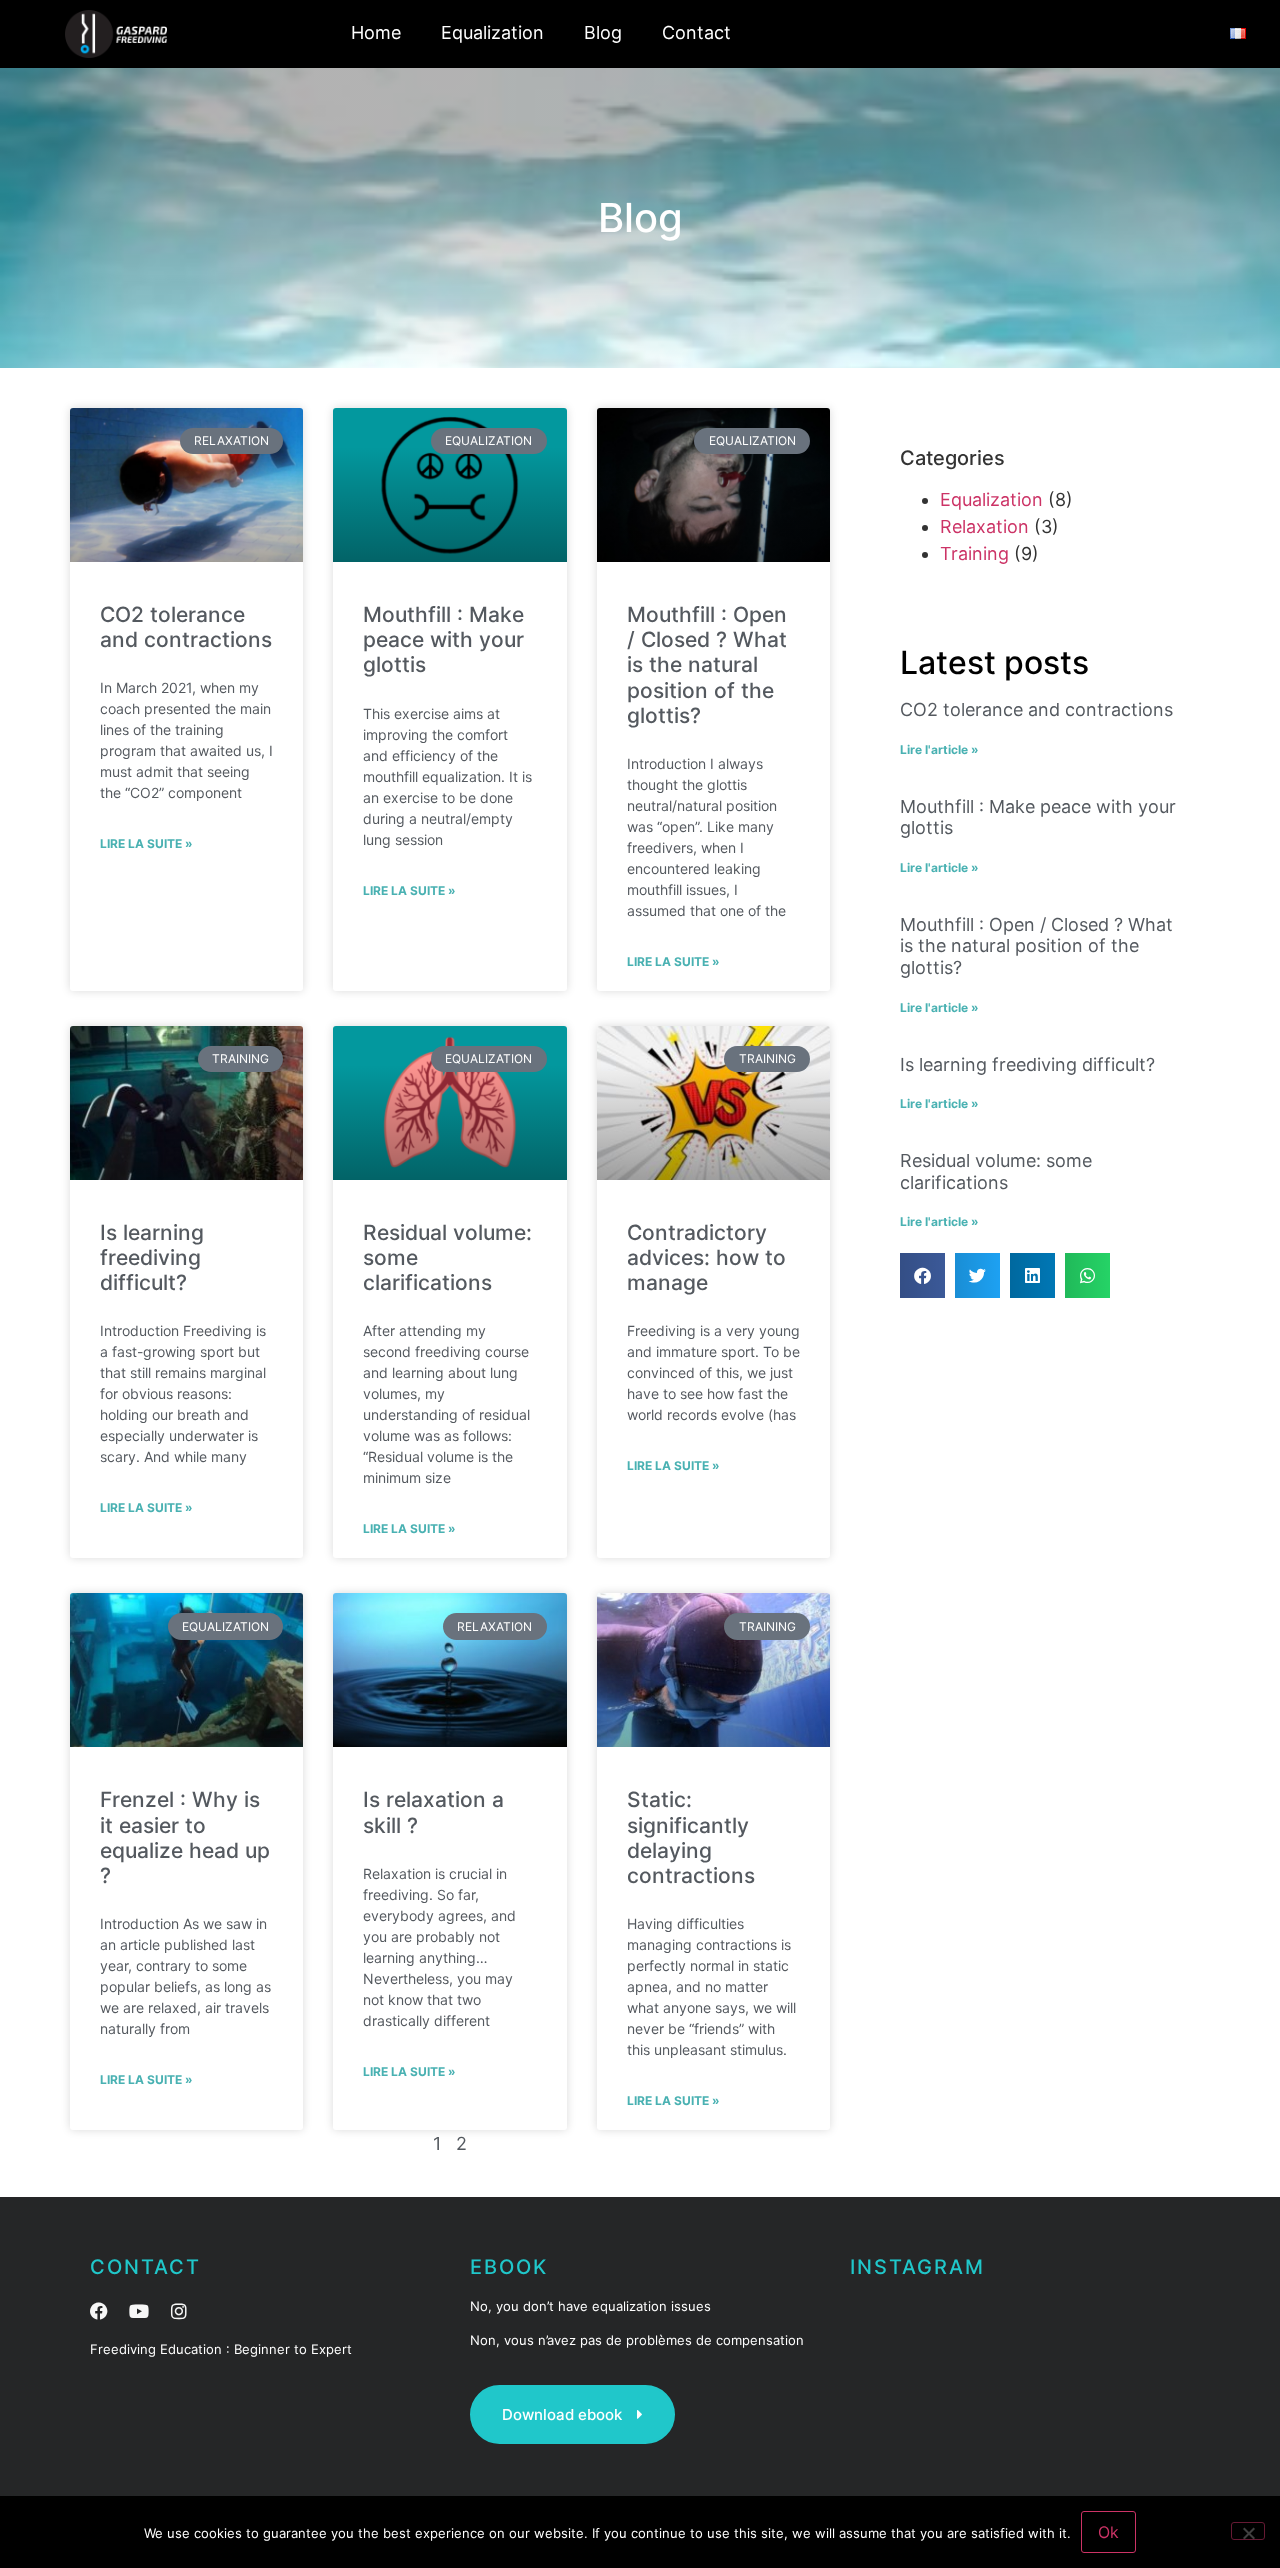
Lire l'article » (939, 749)
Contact (696, 32)
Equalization (492, 32)
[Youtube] (139, 2311)
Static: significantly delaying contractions (691, 1837)
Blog (603, 32)
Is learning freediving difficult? (152, 1257)
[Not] (1248, 2531)
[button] (922, 1275)
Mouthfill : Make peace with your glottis (443, 639)
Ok (1108, 2532)
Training (974, 553)
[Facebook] (99, 2311)
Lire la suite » (146, 843)
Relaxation (984, 526)
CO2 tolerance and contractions (186, 627)
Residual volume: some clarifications (996, 1171)
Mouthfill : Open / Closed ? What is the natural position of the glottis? (707, 665)
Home (376, 32)
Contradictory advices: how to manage (706, 1257)
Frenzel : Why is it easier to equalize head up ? (185, 1837)
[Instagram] (179, 2311)
